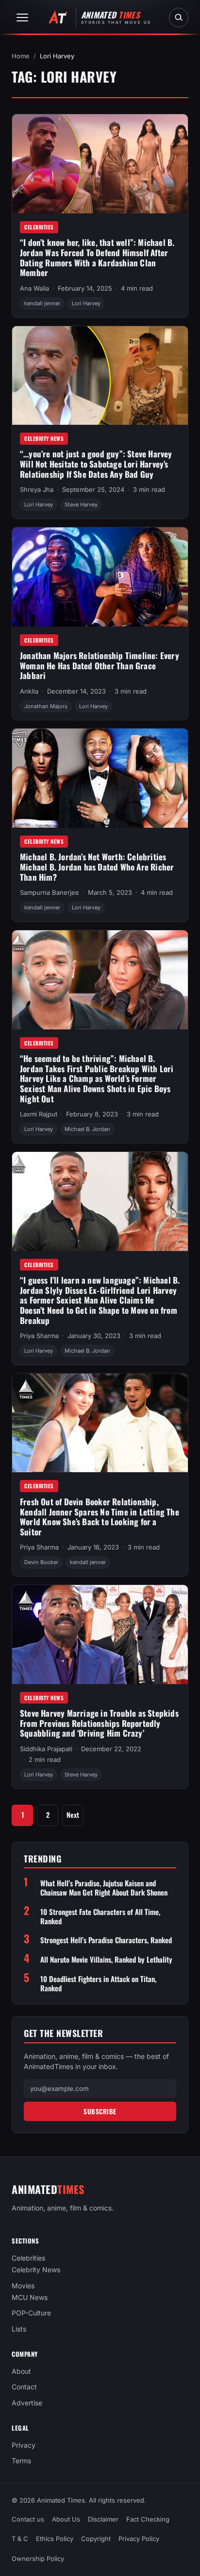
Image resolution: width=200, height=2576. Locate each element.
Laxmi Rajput (39, 1114)
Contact (24, 2387)
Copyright (96, 2539)
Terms (21, 2461)
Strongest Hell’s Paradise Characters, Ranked (106, 1940)
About (21, 2371)
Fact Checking (148, 2519)
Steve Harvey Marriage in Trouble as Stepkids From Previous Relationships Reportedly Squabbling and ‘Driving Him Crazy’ (99, 1723)
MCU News (30, 2297)
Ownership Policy (38, 2559)
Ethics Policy (55, 2539)
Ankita (29, 691)
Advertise (27, 2403)
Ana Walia (34, 288)
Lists (19, 2329)
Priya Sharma (39, 1336)
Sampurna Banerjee (50, 892)
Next (73, 1815)
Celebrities (39, 227)
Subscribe (100, 2111)
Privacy (24, 2445)
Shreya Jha (37, 489)
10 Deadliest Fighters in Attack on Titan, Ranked (98, 1984)
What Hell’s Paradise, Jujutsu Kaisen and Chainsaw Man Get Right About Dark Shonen (104, 1888)
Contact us (28, 2519)
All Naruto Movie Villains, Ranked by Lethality (106, 1959)
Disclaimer (103, 2519)
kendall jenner (42, 303)
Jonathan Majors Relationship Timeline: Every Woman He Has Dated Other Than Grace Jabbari (100, 665)
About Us (66, 2519)
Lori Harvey (86, 303)
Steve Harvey (81, 505)
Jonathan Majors (46, 706)
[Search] (179, 17)
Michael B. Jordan (87, 1129)
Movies (23, 2286)
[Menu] (22, 17)
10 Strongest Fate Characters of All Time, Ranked (100, 1916)
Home (21, 56)
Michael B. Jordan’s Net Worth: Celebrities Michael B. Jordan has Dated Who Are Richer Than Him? (97, 867)
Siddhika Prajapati (46, 1749)
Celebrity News (44, 438)
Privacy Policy (139, 2539)
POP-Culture (31, 2313)
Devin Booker (41, 1562)
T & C (20, 2539)
